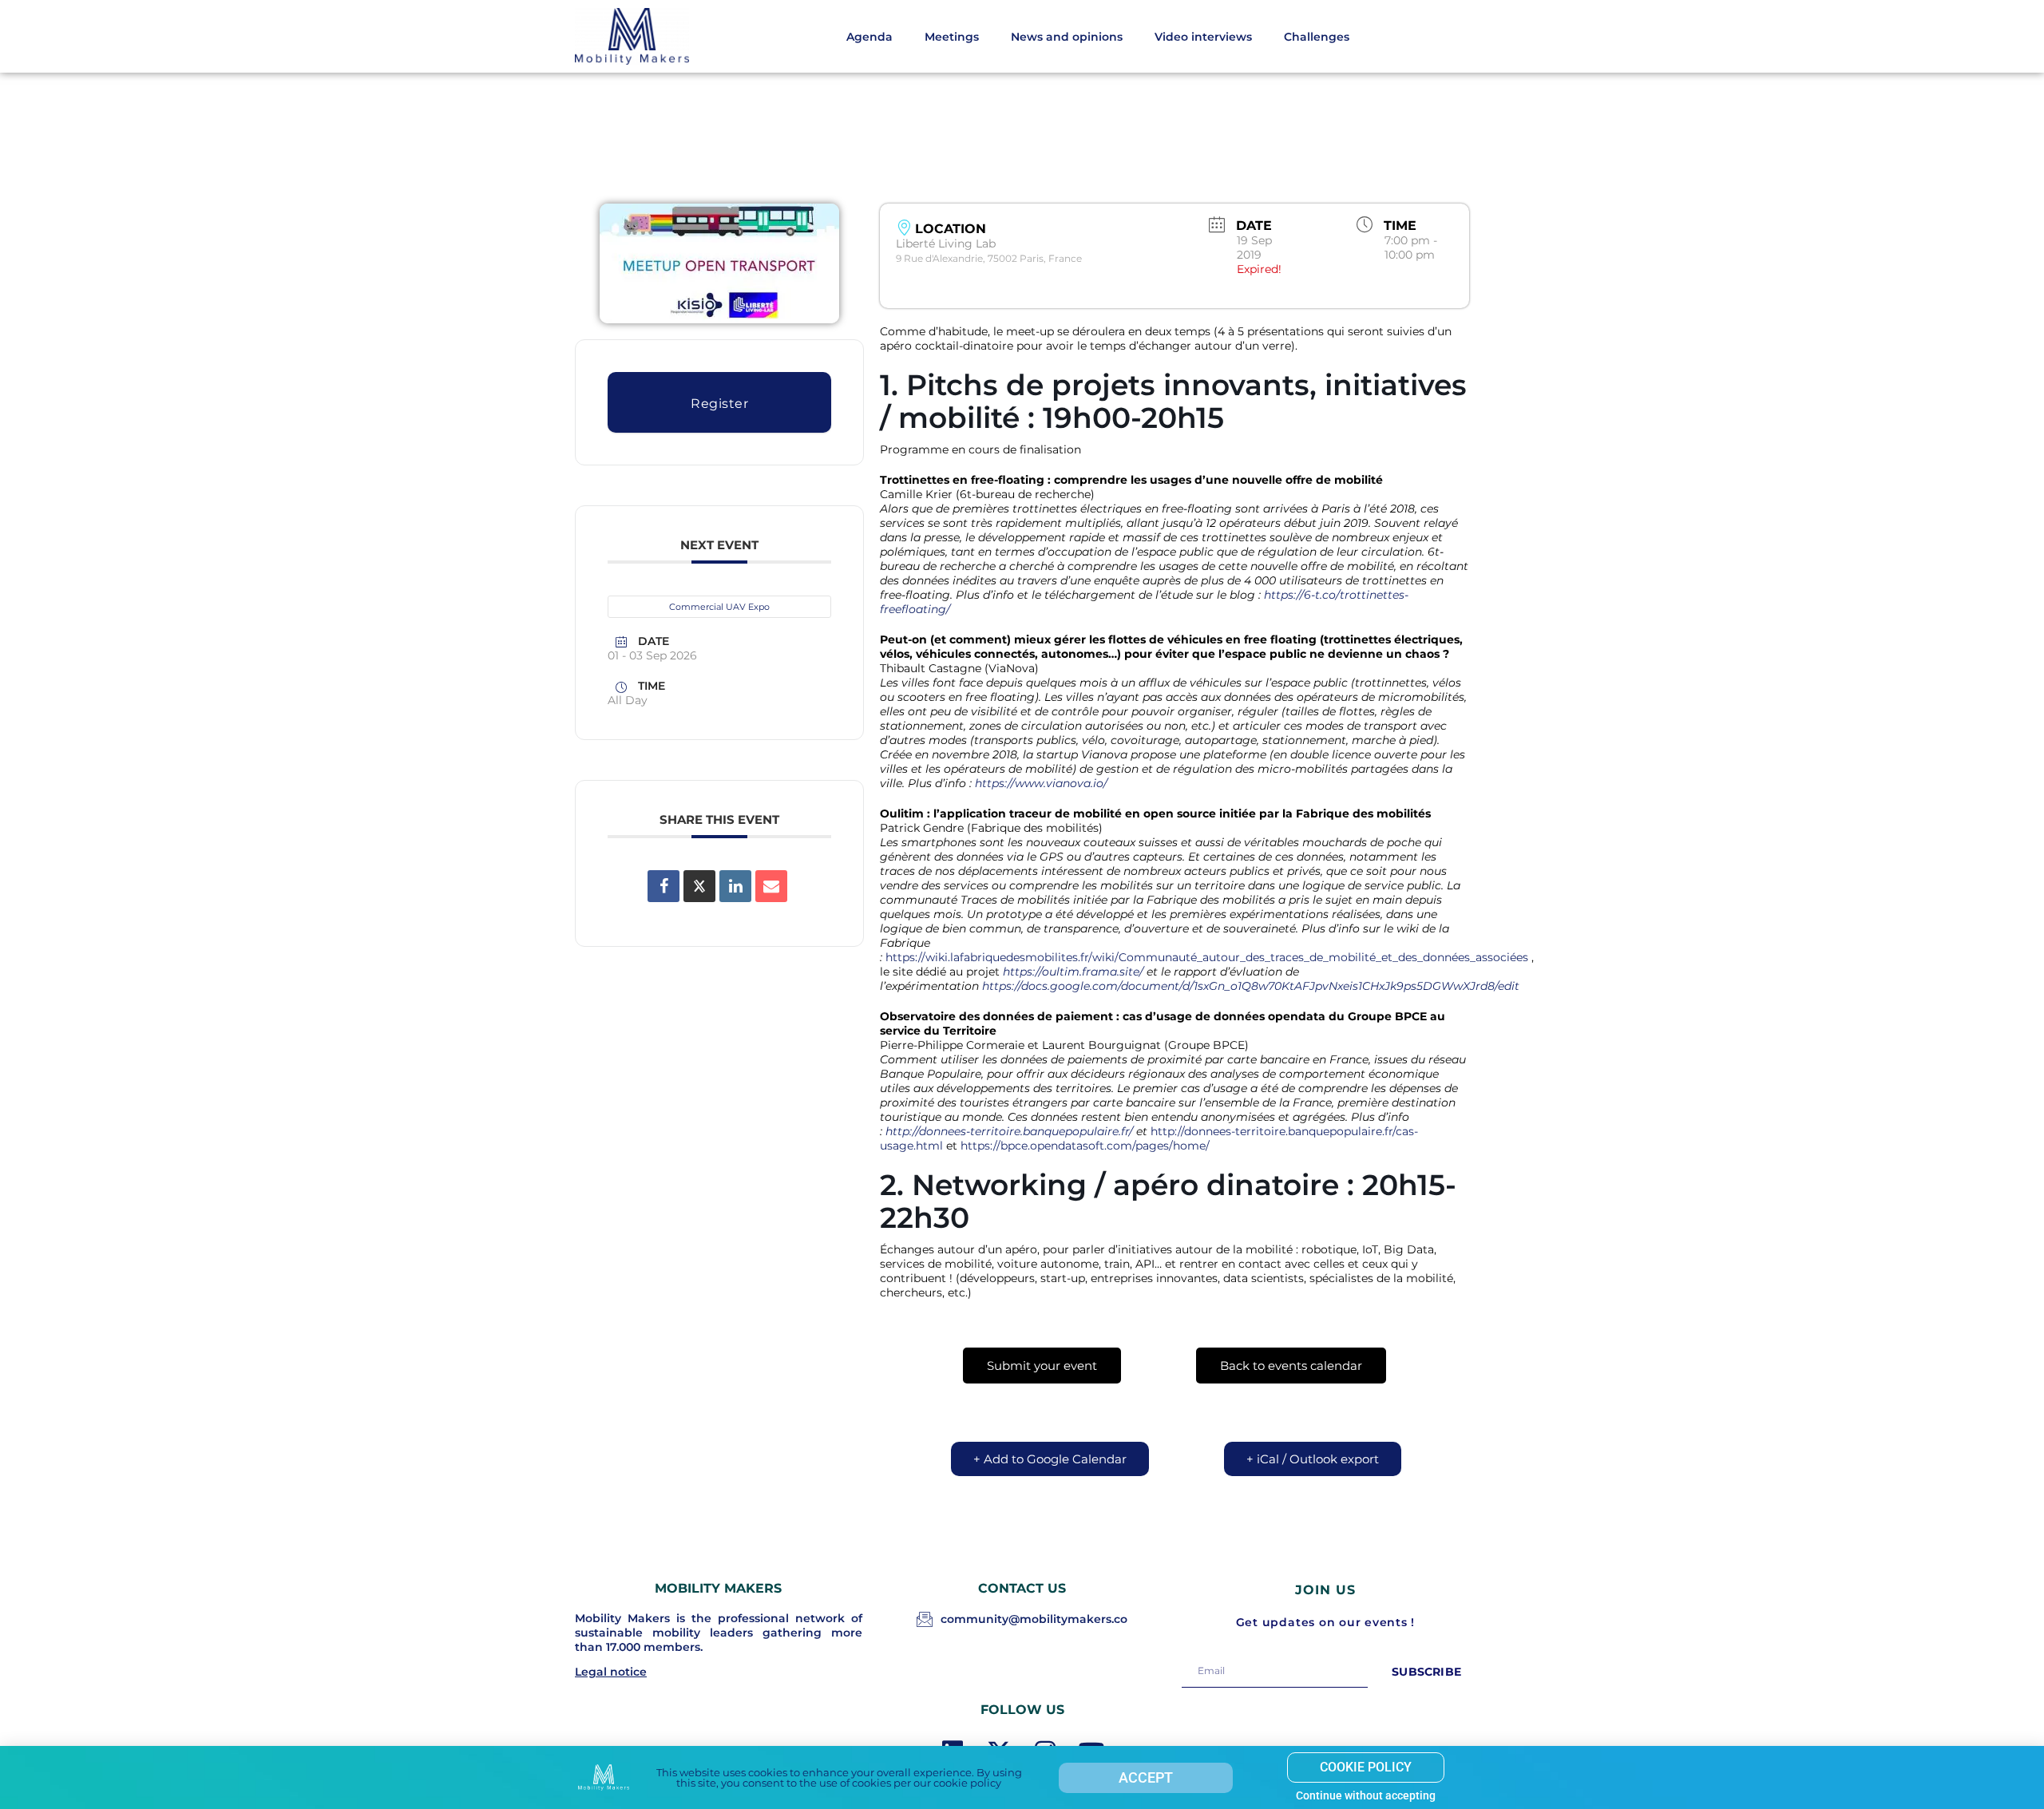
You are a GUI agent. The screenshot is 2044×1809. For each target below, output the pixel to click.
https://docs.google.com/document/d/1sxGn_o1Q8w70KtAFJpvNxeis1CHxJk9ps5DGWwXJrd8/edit (1251, 986)
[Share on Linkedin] (735, 886)
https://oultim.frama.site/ (1073, 972)
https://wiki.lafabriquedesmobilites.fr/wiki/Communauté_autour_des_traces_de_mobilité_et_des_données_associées (1207, 957)
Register (719, 404)
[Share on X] (699, 886)
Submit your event (1042, 1366)
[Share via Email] (771, 886)
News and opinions (1067, 37)
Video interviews (1203, 37)
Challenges (1317, 37)
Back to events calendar (1291, 1366)
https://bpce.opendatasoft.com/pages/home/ (1085, 1146)
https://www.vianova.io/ (1041, 783)
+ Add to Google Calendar (1050, 1459)
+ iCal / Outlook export (1313, 1459)
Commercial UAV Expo (719, 607)
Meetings (952, 37)
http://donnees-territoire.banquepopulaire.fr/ (1009, 1131)
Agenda (869, 37)
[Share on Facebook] (664, 886)
